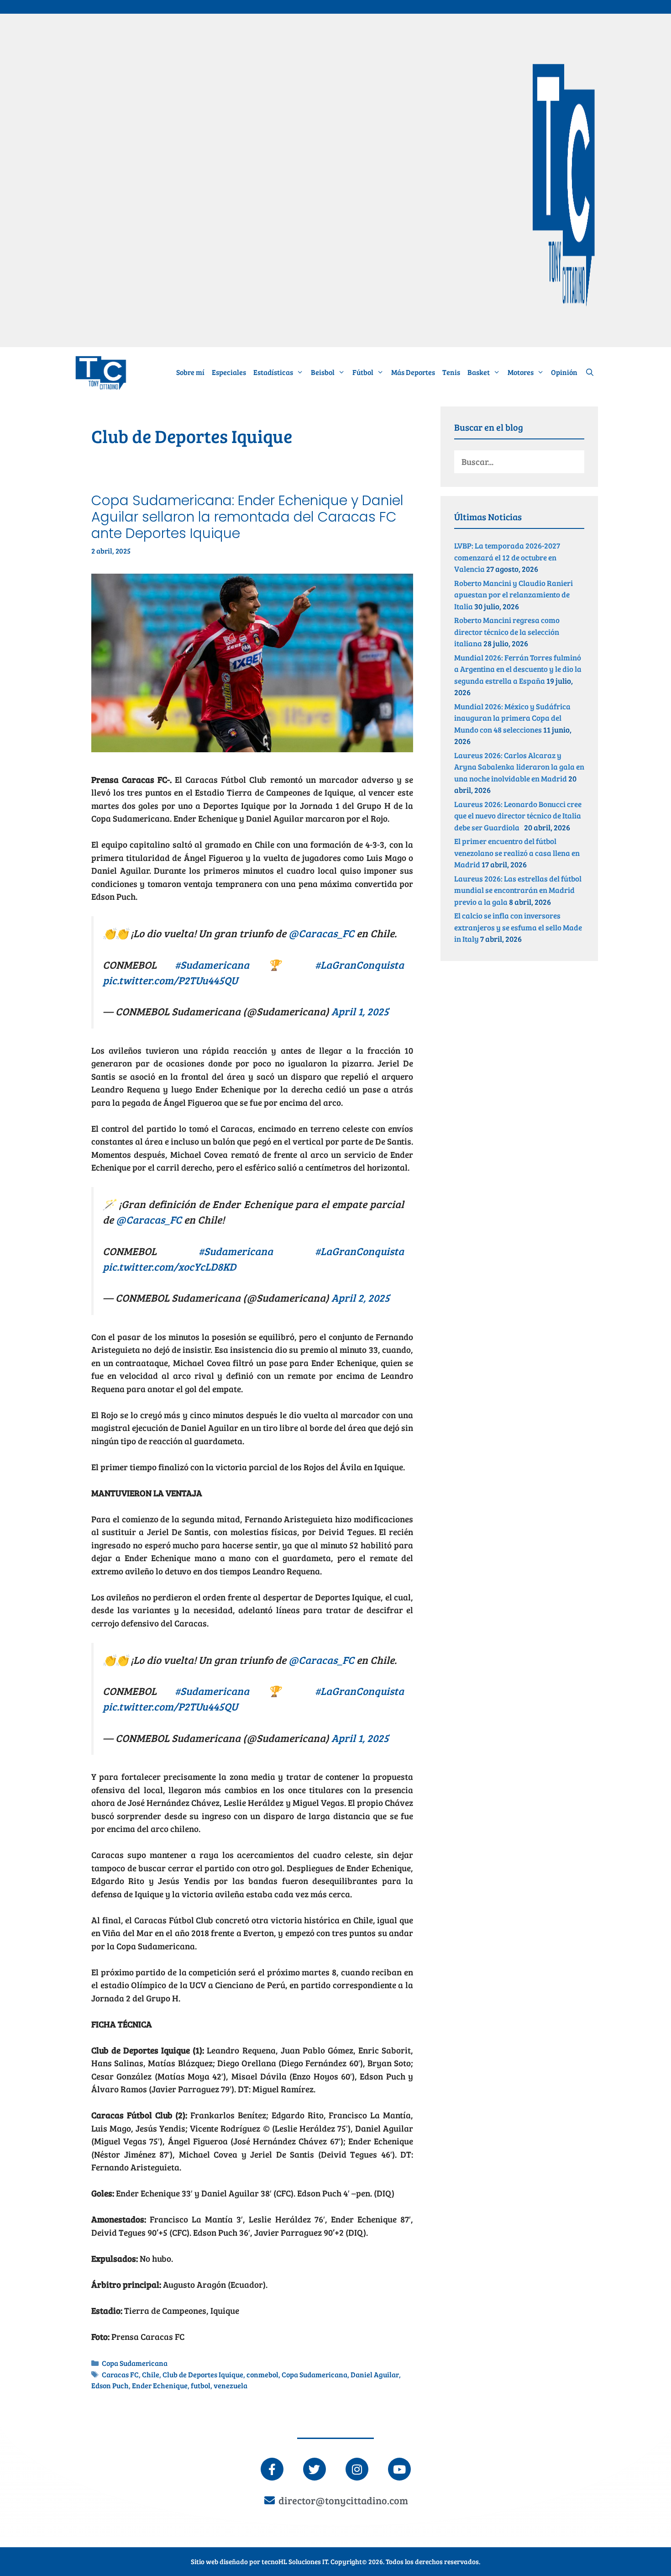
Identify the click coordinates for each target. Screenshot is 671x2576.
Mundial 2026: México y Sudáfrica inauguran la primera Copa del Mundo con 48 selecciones (512, 718)
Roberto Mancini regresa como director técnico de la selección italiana (507, 632)
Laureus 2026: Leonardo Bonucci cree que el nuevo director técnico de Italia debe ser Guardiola (518, 816)
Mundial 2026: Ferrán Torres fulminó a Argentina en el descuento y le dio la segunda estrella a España (518, 669)
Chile (151, 2375)
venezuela (231, 2386)
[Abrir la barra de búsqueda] (590, 372)
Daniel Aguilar (375, 2375)
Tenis (451, 372)
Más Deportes (413, 372)
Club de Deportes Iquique (203, 2375)
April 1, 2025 (360, 1011)
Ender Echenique (160, 2386)
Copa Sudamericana (135, 2363)
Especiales (229, 372)
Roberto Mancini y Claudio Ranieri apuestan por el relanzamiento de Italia (514, 595)
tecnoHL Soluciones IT (295, 2561)
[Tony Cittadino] (101, 372)
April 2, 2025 (361, 1297)
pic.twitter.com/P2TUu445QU (170, 980)
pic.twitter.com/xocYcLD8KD (169, 1266)
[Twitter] (315, 2469)
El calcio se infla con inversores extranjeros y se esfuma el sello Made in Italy (518, 927)
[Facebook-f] (272, 2469)
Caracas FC (120, 2375)
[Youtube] (399, 2469)
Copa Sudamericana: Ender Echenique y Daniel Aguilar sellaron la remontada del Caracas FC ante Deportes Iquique (247, 517)
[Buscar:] (519, 462)
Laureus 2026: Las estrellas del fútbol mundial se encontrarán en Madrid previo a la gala (518, 890)
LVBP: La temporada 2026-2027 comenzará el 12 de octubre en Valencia (507, 557)
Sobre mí (190, 372)
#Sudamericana (212, 964)
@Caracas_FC (321, 933)
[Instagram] (357, 2469)
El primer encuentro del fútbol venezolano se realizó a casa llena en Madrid (517, 853)
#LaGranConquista (359, 964)
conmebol (262, 2375)
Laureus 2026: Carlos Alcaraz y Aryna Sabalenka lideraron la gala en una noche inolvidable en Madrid (519, 767)
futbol (201, 2386)
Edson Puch (110, 2386)
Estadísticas (273, 372)
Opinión (564, 372)
